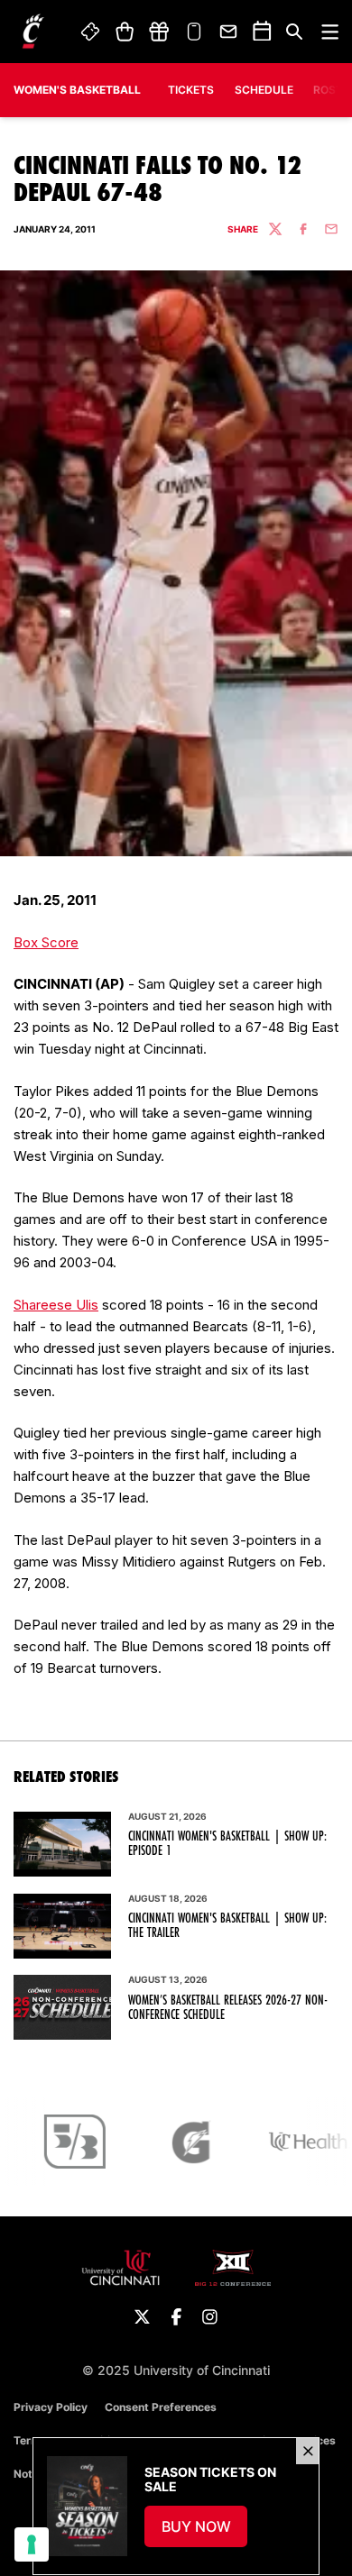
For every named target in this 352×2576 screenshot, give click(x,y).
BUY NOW (205, 2532)
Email (229, 32)
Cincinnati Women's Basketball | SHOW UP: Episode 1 (227, 1843)
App (194, 32)
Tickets (91, 32)
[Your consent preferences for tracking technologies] (32, 2544)
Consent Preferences (161, 2407)
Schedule (264, 90)
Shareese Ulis (56, 1305)
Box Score (46, 942)
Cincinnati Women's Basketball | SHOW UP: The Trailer (227, 1925)
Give (159, 32)
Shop (124, 32)
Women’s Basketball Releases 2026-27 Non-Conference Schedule (228, 2007)
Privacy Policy (51, 2407)
